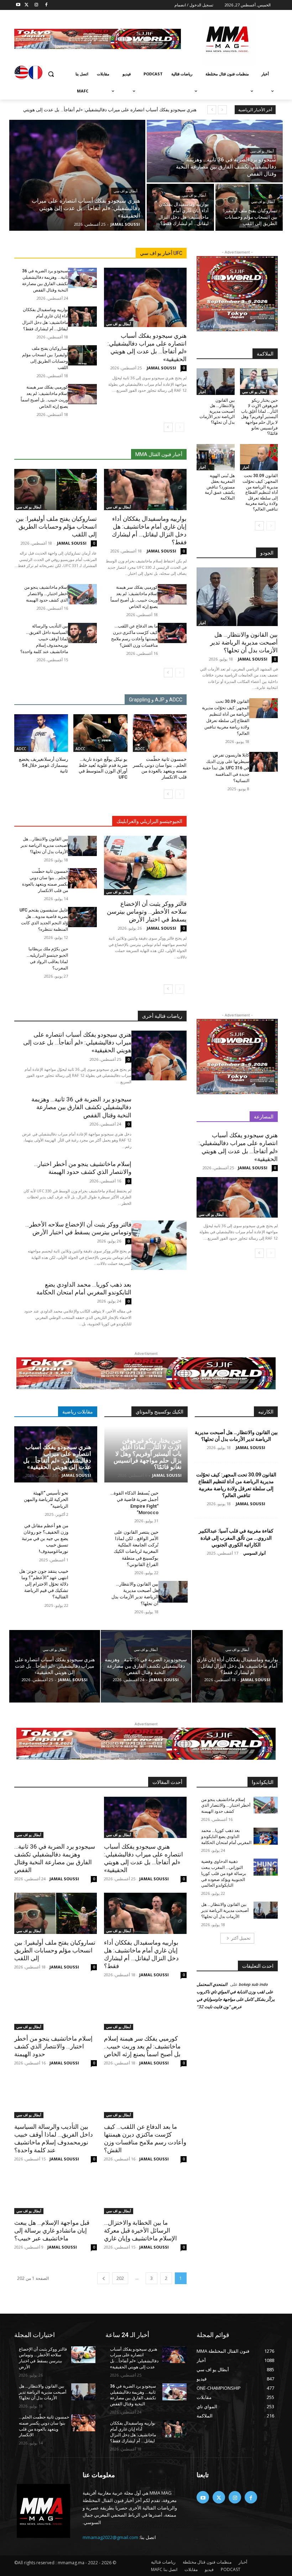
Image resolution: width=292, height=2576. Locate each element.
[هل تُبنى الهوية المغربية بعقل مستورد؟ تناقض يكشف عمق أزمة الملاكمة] (216, 457)
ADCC (140, 749)
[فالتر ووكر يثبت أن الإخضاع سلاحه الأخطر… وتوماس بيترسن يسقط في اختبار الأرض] (145, 865)
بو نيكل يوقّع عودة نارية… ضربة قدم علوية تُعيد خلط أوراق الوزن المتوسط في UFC (103, 768)
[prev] (222, 110)
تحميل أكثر (241, 1938)
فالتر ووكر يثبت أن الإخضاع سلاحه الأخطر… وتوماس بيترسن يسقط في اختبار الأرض (147, 912)
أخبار (202, 392)
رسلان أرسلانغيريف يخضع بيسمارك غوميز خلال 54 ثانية (43, 765)
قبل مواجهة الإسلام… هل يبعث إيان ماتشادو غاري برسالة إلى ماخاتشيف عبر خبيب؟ (52, 2230)
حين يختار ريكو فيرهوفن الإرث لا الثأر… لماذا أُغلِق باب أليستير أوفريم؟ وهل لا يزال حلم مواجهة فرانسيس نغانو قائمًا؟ (259, 417)
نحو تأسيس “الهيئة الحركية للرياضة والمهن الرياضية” (46, 1499)
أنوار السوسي (254, 1553)
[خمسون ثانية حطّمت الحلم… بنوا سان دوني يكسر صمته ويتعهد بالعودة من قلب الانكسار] (160, 733)
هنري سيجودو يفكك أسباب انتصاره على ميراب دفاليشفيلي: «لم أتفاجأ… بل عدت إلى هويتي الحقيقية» (77, 1042)
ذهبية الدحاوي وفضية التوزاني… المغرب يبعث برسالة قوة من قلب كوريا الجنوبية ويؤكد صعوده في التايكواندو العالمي (224, 1873)
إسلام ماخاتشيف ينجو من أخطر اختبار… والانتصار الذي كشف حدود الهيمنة (46, 594)
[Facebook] (46, 5)
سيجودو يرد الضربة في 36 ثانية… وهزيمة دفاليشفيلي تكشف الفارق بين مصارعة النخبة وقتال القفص (81, 1107)
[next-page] (168, 427)
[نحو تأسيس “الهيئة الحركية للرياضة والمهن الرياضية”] (83, 1501)
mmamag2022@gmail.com (110, 2537)
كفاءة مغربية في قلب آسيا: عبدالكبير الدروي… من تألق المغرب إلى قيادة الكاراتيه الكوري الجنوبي (236, 1538)
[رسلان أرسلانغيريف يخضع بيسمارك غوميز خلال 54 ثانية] (41, 733)
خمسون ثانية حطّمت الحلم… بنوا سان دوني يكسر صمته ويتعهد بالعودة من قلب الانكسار (160, 768)
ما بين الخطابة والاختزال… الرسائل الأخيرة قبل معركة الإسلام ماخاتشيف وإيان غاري (140, 2230)
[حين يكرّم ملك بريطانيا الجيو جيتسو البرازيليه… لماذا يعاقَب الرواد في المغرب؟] (82, 956)
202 (120, 2278)
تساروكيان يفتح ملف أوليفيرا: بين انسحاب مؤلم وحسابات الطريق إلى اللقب (56, 527)
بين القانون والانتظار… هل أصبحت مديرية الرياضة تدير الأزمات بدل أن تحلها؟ (44, 845)
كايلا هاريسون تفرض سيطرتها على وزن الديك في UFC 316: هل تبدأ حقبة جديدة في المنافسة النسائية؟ (226, 768)
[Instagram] (36, 5)
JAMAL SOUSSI (161, 368)
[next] (212, 110)
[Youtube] (18, 5)
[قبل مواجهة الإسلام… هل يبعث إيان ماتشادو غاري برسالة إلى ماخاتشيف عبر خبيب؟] (56, 2193)
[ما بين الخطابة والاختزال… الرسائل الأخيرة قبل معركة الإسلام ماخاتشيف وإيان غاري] (145, 2193)
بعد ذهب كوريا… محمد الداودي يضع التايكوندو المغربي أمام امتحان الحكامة (226, 1837)
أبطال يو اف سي (126, 191)
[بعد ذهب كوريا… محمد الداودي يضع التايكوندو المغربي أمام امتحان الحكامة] (159, 1305)
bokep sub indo (253, 1984)
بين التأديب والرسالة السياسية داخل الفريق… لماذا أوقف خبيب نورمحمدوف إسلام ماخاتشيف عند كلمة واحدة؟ (44, 639)
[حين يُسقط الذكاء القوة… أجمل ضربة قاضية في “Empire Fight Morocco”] (173, 1501)
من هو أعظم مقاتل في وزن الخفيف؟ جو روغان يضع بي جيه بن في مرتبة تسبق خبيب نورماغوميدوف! (45, 1539)
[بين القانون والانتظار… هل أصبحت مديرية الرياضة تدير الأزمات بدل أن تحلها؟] (82, 846)
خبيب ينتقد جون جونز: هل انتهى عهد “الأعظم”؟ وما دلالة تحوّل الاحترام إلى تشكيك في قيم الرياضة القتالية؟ (44, 1584)
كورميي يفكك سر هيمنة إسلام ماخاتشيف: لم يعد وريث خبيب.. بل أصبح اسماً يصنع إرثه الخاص (142, 2046)
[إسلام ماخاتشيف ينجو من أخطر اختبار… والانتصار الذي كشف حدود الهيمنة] (82, 594)
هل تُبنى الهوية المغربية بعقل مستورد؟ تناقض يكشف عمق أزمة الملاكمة (220, 487)
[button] (51, 74)
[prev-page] (180, 427)
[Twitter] (27, 5)
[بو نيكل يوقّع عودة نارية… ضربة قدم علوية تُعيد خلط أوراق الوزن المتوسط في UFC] (100, 733)
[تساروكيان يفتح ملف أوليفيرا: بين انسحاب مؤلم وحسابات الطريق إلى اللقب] (249, 207)
